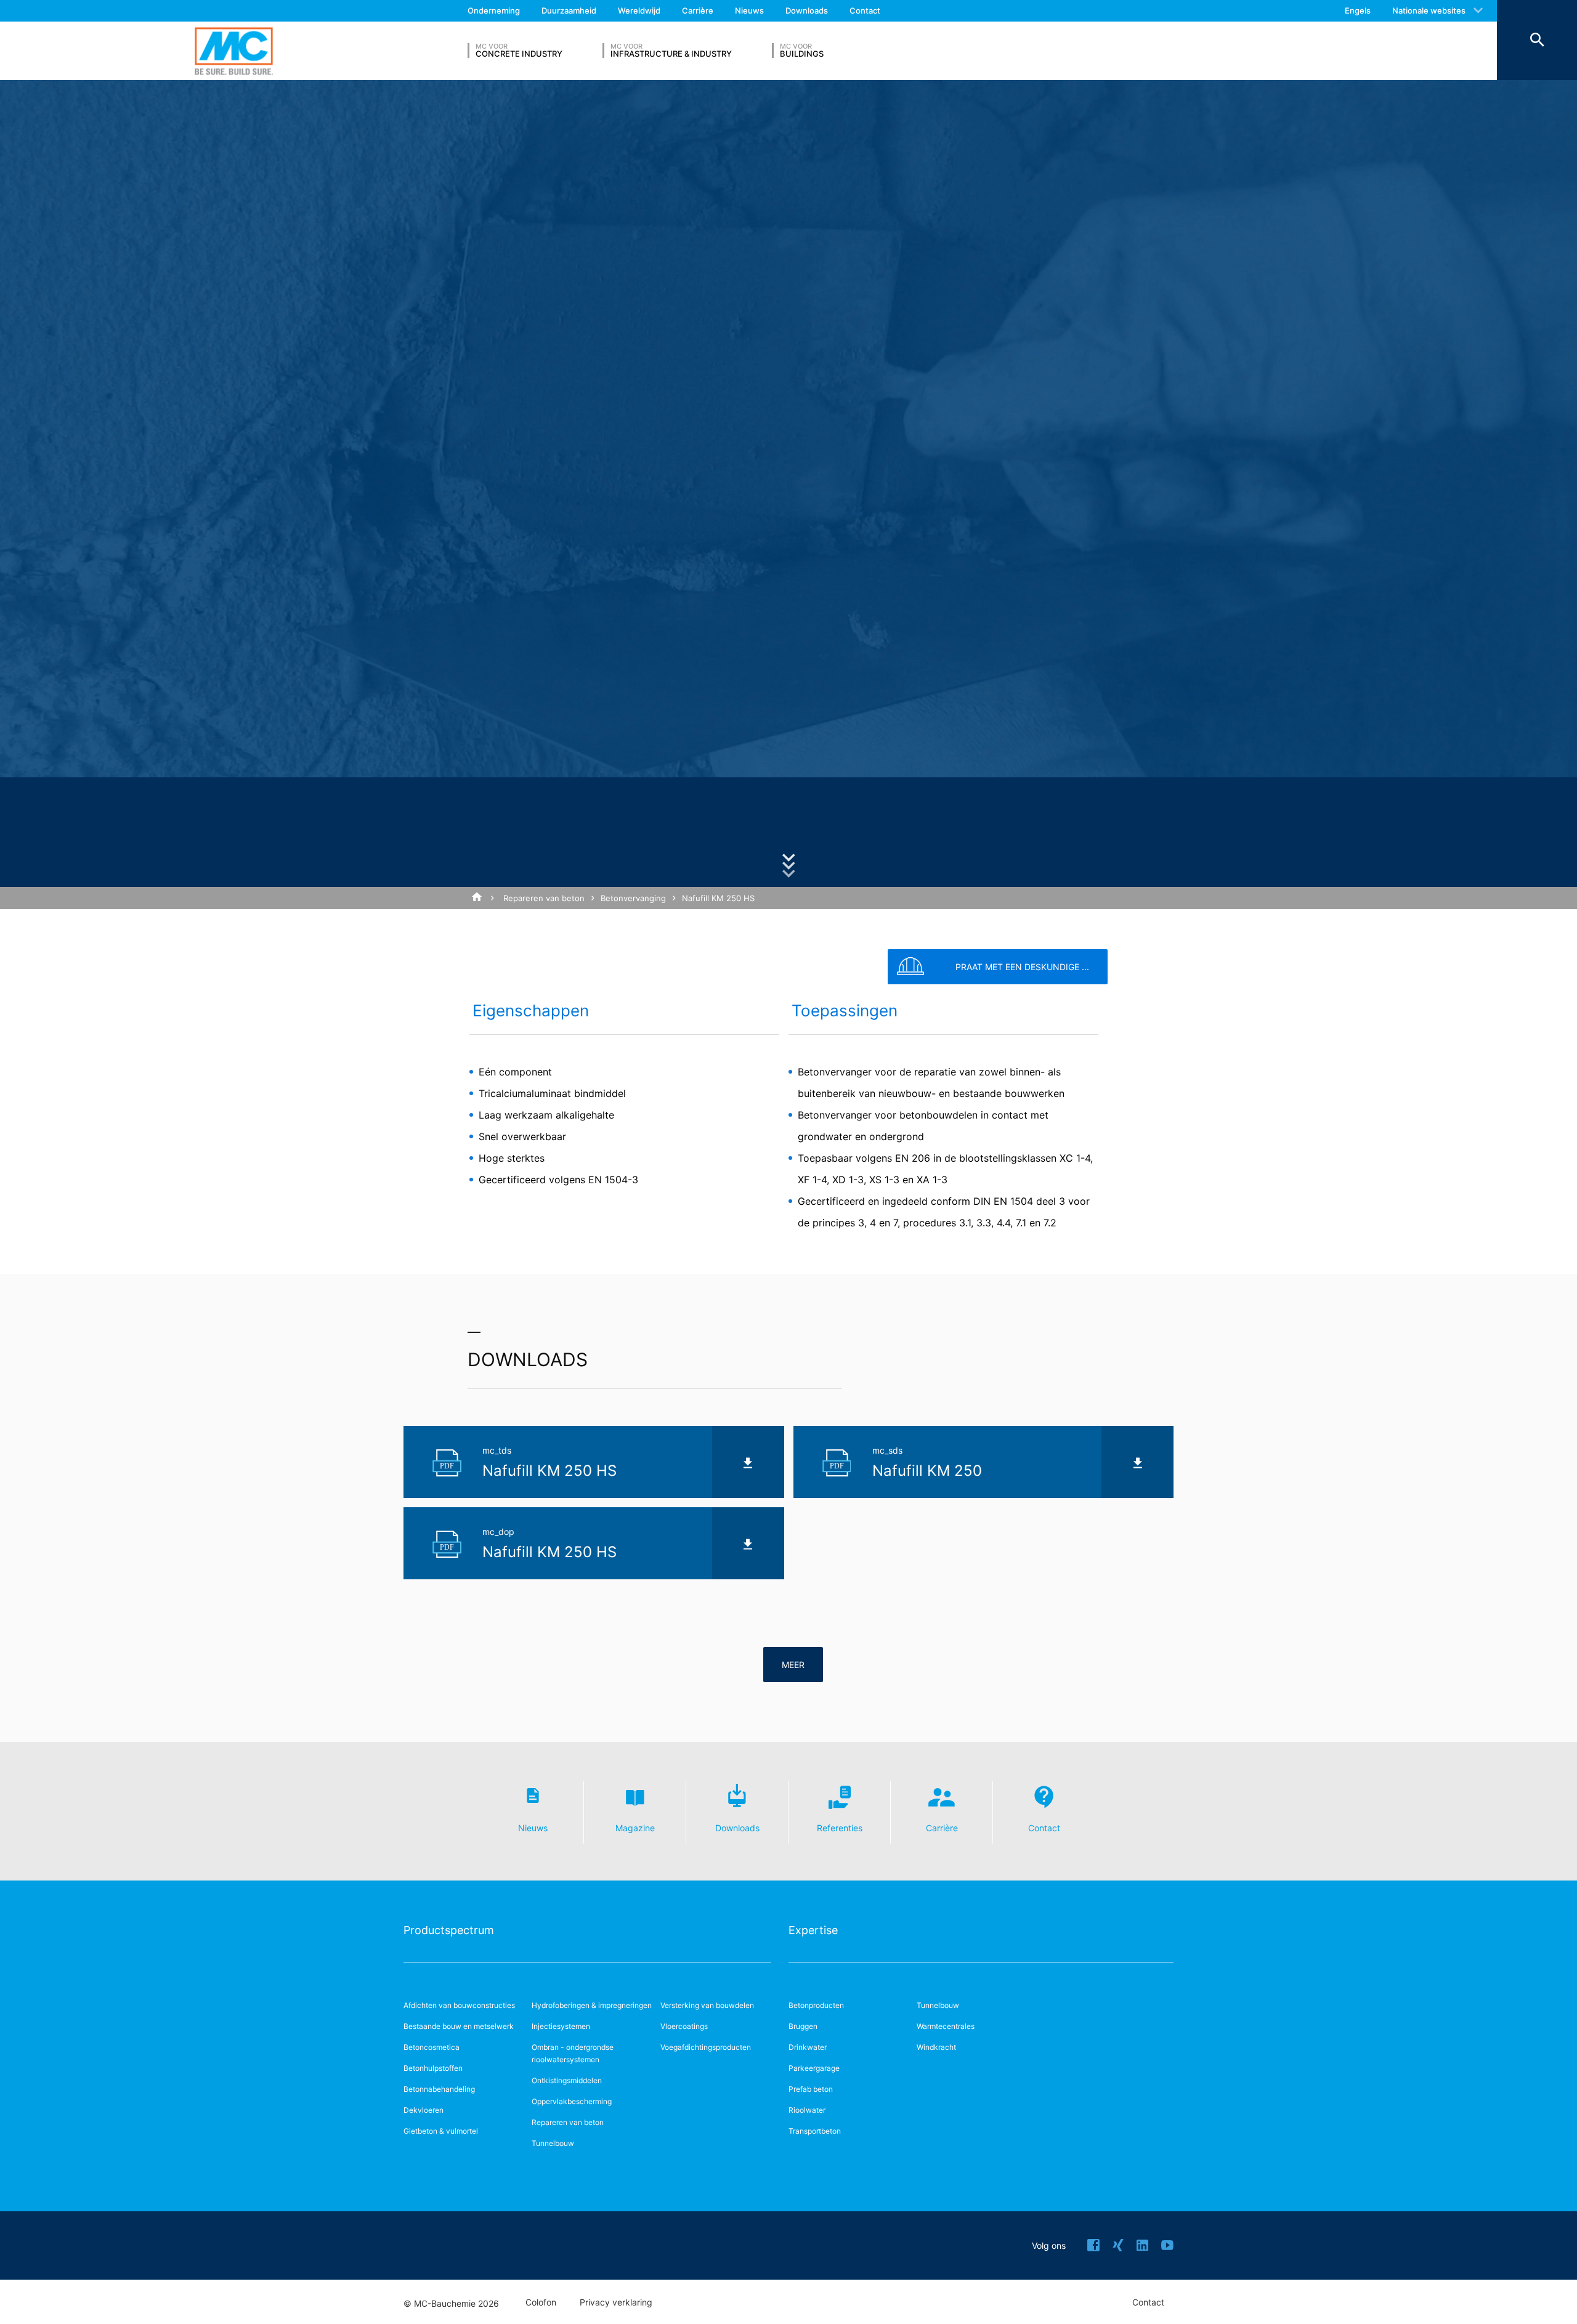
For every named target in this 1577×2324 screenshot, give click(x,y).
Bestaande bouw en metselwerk (459, 2026)
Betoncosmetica (432, 2047)
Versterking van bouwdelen (707, 2005)
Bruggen (803, 2026)
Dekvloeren (424, 2110)
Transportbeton (815, 2131)
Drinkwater (808, 2047)
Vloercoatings (684, 2026)
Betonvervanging (633, 898)
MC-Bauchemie (234, 51)
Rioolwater (807, 2110)
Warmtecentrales (946, 2026)
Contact (865, 10)
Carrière (698, 10)
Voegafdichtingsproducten (706, 2047)
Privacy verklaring (616, 2302)
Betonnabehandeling (439, 2089)
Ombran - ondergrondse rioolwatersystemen (573, 2053)
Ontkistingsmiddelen (567, 2080)
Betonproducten (816, 2005)
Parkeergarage (814, 2068)
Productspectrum (449, 1930)
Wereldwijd (639, 10)
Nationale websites (1429, 10)
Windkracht (936, 2047)
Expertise (813, 1930)
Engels (1358, 10)
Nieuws (749, 10)
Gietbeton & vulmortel (441, 2131)
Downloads (807, 10)
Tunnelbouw (553, 2143)
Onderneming (494, 10)
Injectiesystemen (561, 2026)
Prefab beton (811, 2089)
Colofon (541, 2302)
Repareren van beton (544, 898)
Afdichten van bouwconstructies (459, 2005)
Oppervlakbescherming (572, 2101)
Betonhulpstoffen (433, 2068)
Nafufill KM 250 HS (718, 898)
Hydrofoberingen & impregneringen (592, 2005)
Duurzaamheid (569, 10)
